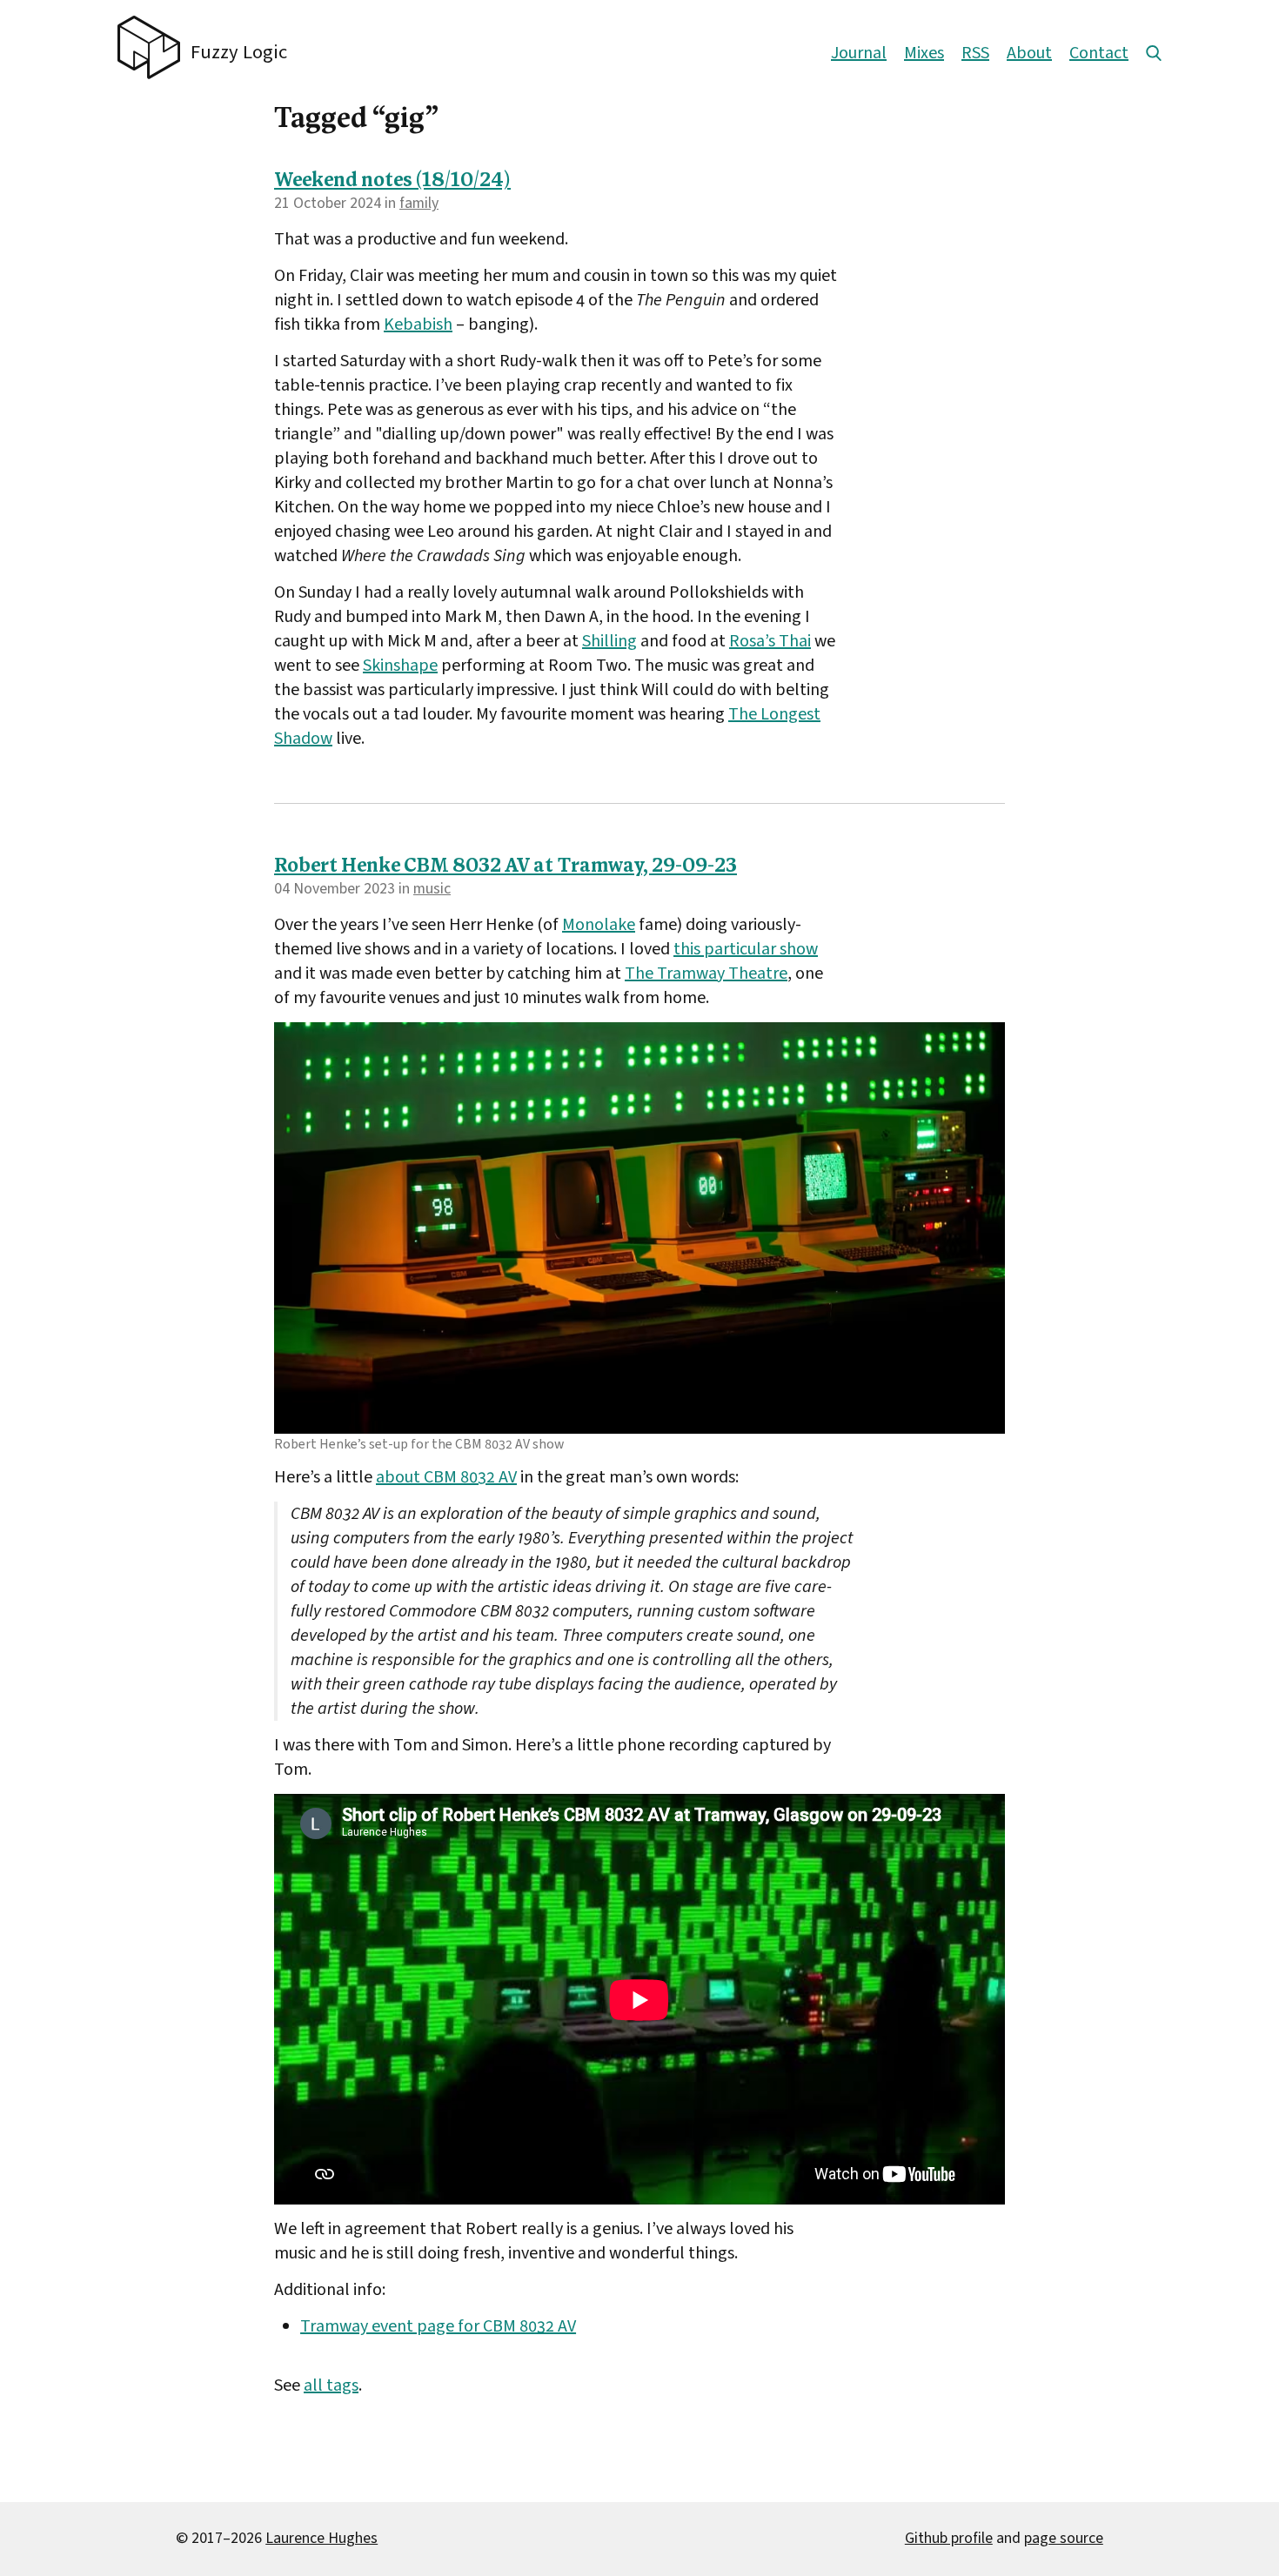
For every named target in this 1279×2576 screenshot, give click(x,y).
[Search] (1154, 53)
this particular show (746, 949)
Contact (1099, 53)
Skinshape (400, 666)
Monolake (599, 925)
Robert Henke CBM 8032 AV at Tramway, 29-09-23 (506, 867)
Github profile (949, 2538)
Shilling (609, 641)
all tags (331, 2385)
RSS (975, 53)
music (432, 889)
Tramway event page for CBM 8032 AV (438, 2326)
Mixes (924, 53)
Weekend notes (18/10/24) (392, 181)
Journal (859, 53)
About (1029, 53)
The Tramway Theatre (706, 974)
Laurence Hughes (321, 2538)
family (419, 203)
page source (1064, 2538)
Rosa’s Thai (770, 641)
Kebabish (418, 325)
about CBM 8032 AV (446, 1477)
